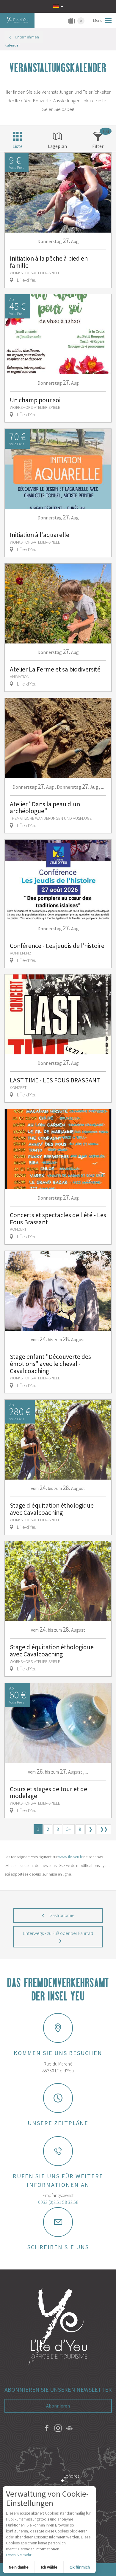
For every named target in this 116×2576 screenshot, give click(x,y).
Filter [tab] (98, 146)
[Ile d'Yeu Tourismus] (58, 2327)
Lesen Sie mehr (19, 2555)
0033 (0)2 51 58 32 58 (58, 2202)
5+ (69, 1829)
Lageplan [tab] (57, 146)
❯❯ (104, 1829)
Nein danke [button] (19, 2567)
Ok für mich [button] (80, 2567)
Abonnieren (58, 2406)
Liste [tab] (18, 146)
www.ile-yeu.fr (70, 1857)
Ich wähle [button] (49, 2567)
